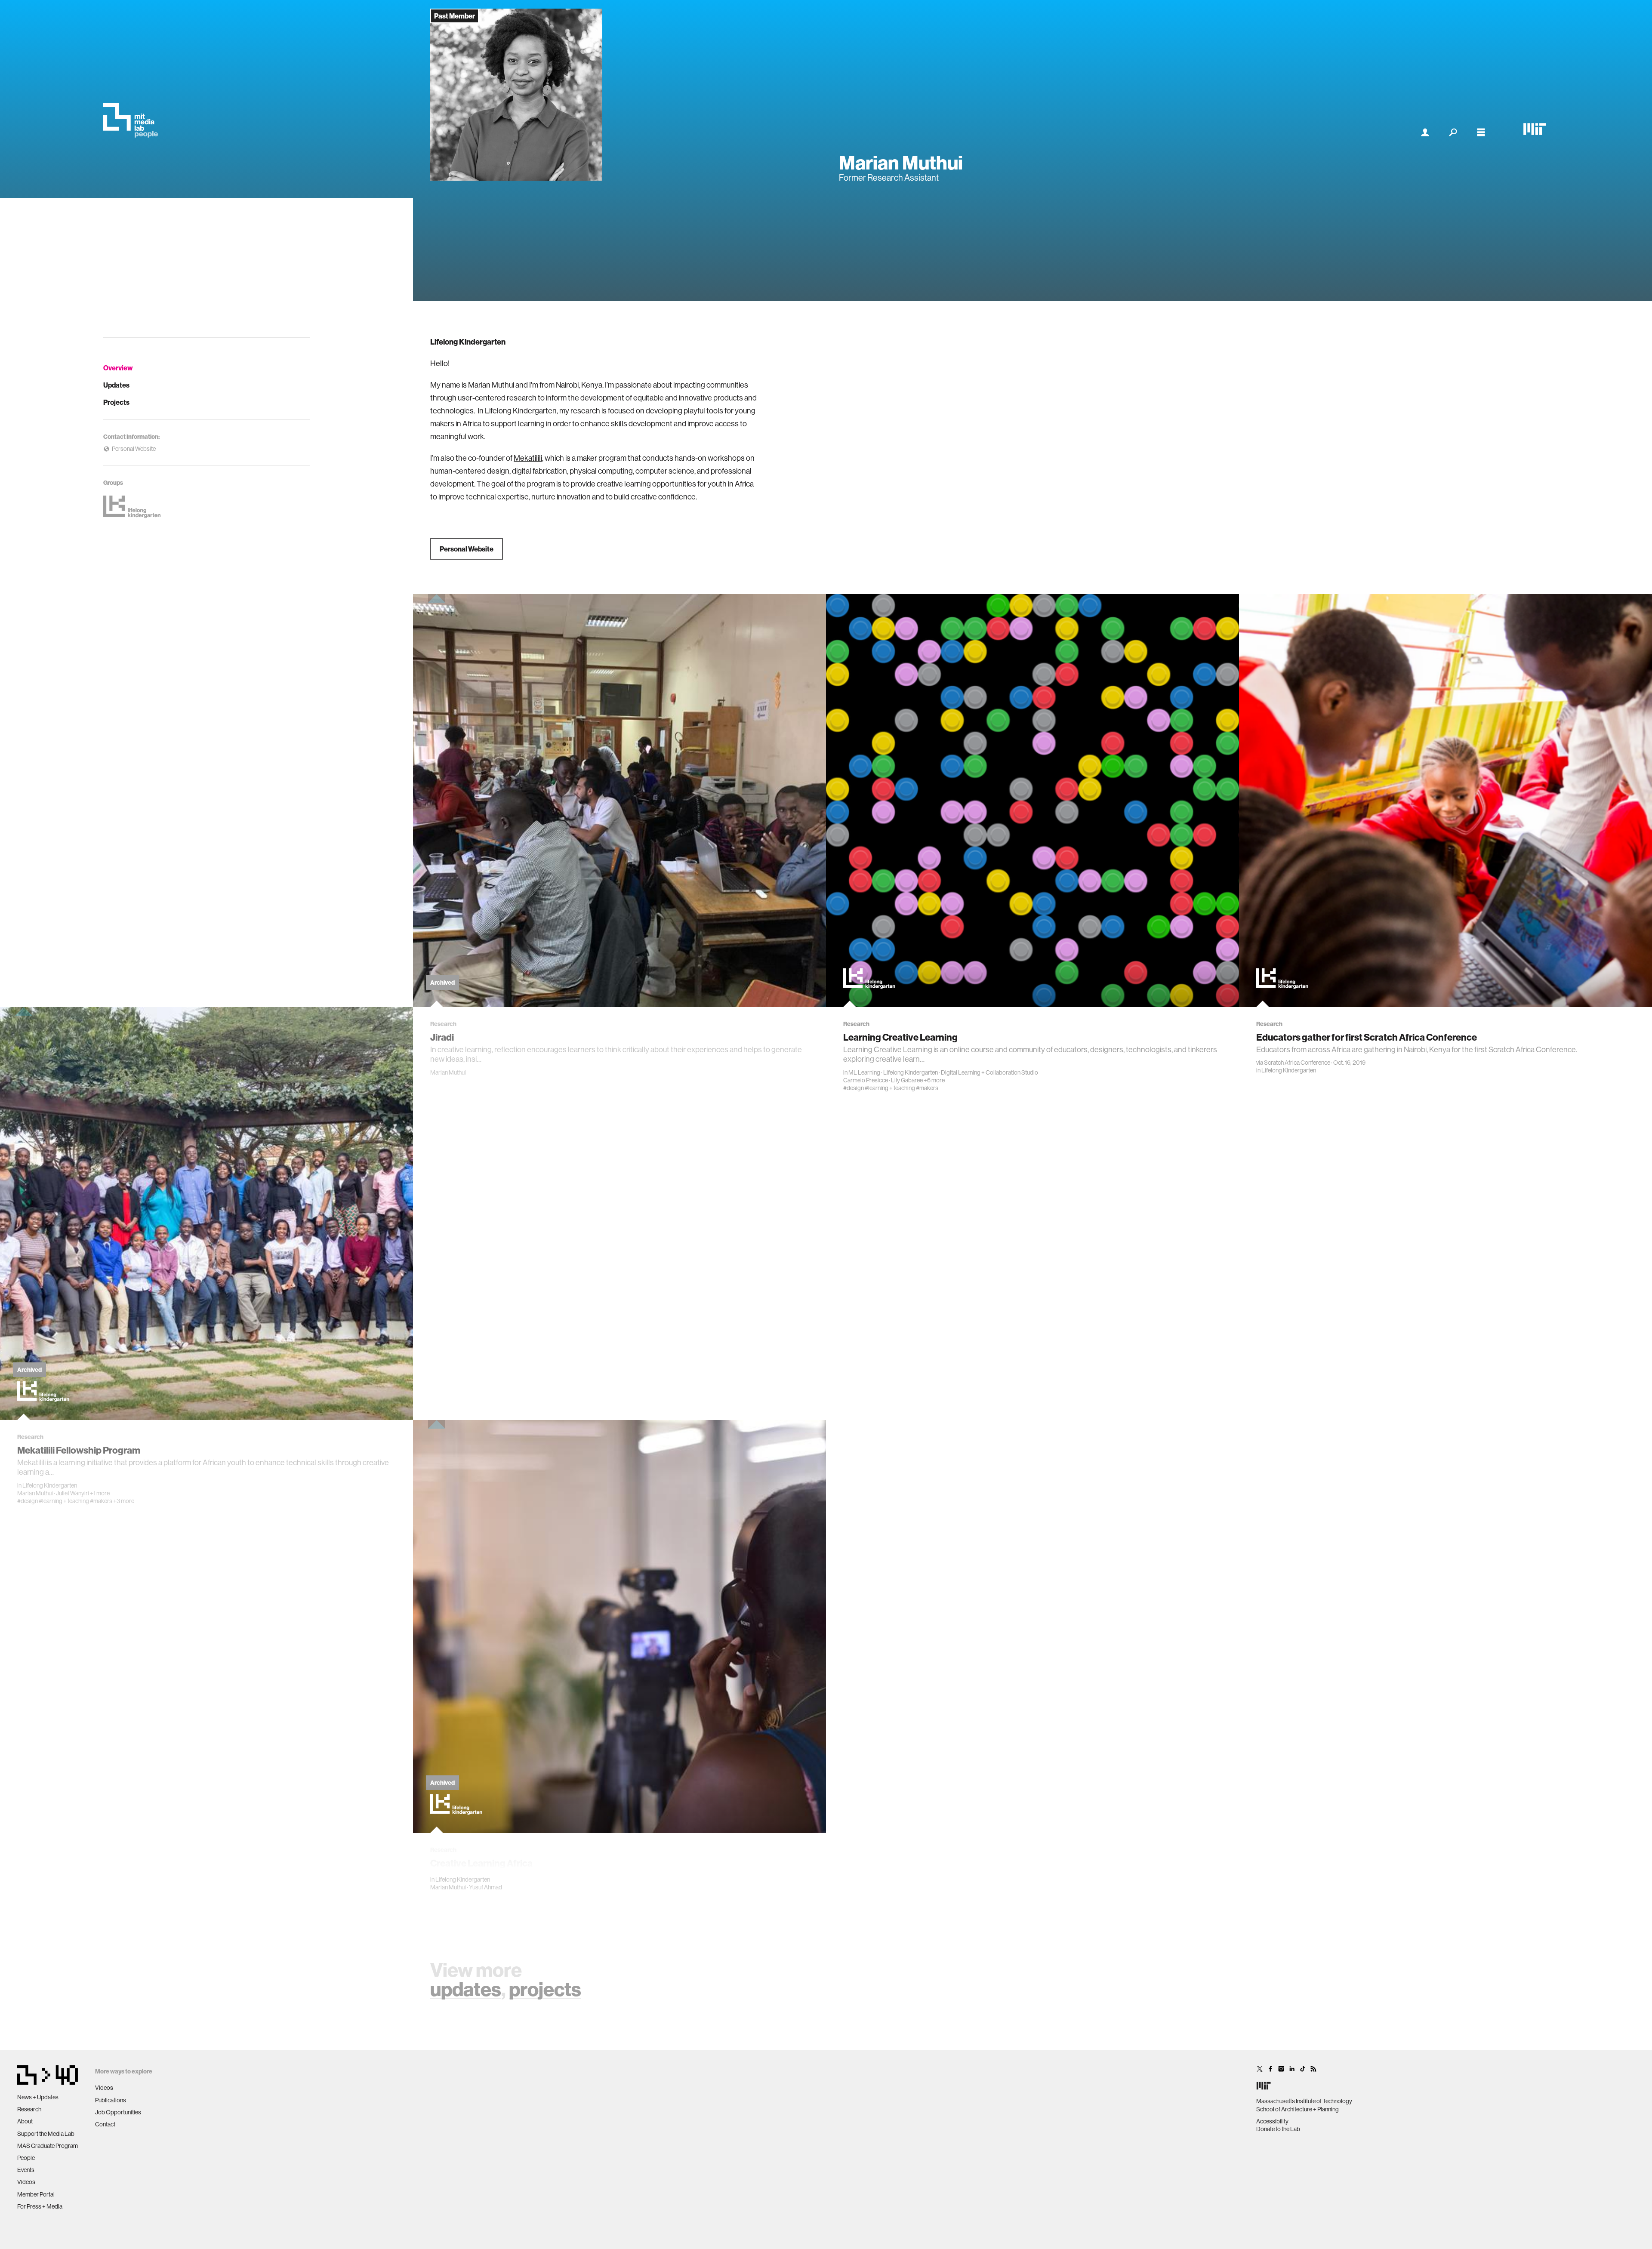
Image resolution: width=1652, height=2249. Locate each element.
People (26, 2158)
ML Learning (864, 1072)
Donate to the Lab (1278, 2129)
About (25, 2121)
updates (466, 1989)
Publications (111, 2100)
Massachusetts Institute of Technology (1304, 2101)
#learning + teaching (890, 1088)
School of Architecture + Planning (1298, 2109)
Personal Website (467, 549)
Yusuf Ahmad (485, 1887)
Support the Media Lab (46, 2134)
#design (854, 1088)
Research (29, 2109)
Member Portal (36, 2194)
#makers (927, 1088)
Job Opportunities (118, 2112)
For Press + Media (40, 2206)
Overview (118, 368)
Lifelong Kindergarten (911, 1072)
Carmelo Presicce (866, 1080)
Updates (116, 385)
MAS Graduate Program (48, 2146)
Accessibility (1272, 2121)
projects (545, 1989)
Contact (105, 2124)
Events (26, 2170)
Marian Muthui (448, 1072)
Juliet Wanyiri (72, 1493)
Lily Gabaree (907, 1080)
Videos (26, 2182)
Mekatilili (528, 458)
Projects (116, 402)
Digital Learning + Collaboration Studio (989, 1072)
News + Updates (38, 2097)
